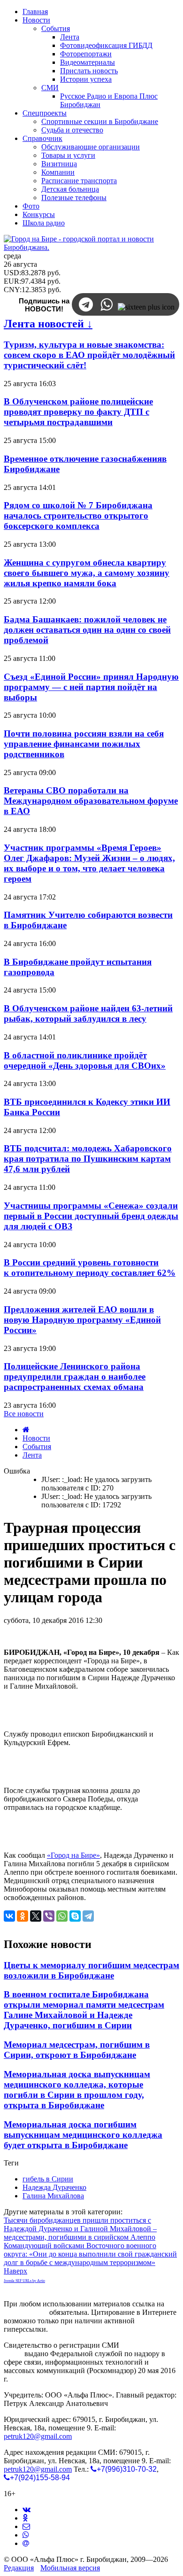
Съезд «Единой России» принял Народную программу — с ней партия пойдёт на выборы (91, 687)
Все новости (24, 1414)
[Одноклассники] (23, 1916)
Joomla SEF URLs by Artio (24, 2281)
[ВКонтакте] (9, 1916)
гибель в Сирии (48, 2179)
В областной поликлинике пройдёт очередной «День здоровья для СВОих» (85, 1060)
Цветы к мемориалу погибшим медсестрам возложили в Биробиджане (91, 1970)
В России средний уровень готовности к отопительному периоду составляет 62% (90, 1268)
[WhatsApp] (62, 1916)
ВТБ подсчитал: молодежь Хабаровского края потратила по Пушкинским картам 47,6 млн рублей (88, 1159)
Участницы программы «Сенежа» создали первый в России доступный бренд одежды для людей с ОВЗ (91, 1216)
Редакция (19, 2568)
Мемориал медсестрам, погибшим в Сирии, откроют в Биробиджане (77, 2050)
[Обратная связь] (26, 2526)
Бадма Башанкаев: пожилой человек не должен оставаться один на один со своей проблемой (87, 630)
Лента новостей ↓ (48, 324)
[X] (36, 1916)
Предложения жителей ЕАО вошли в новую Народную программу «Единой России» (82, 1320)
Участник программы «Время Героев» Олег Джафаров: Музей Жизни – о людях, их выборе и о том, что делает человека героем (89, 863)
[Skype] (75, 1916)
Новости (36, 1438)
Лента (32, 1455)
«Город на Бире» (73, 1855)
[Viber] (49, 1916)
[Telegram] (88, 1916)
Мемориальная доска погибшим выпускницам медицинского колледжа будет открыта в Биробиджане (83, 2135)
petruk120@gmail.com (38, 2436)
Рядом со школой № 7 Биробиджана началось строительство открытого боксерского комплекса (78, 516)
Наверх (15, 2271)
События (37, 1447)
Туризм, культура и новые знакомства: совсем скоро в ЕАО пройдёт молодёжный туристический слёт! (89, 355)
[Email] (26, 2543)
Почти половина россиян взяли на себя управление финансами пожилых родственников (84, 744)
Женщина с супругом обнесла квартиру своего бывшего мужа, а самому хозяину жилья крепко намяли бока (87, 573)
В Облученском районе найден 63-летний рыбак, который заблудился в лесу (88, 1013)
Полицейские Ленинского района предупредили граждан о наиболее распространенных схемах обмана (75, 1377)
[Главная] (26, 1430)
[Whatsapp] (26, 2535)
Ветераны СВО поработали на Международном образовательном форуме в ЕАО (91, 801)
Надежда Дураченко (54, 2187)
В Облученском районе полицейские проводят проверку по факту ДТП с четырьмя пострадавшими (78, 412)
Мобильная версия (70, 2568)
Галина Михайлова (53, 2196)
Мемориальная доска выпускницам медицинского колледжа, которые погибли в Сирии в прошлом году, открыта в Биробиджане (77, 2090)
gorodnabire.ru (26, 2312)
